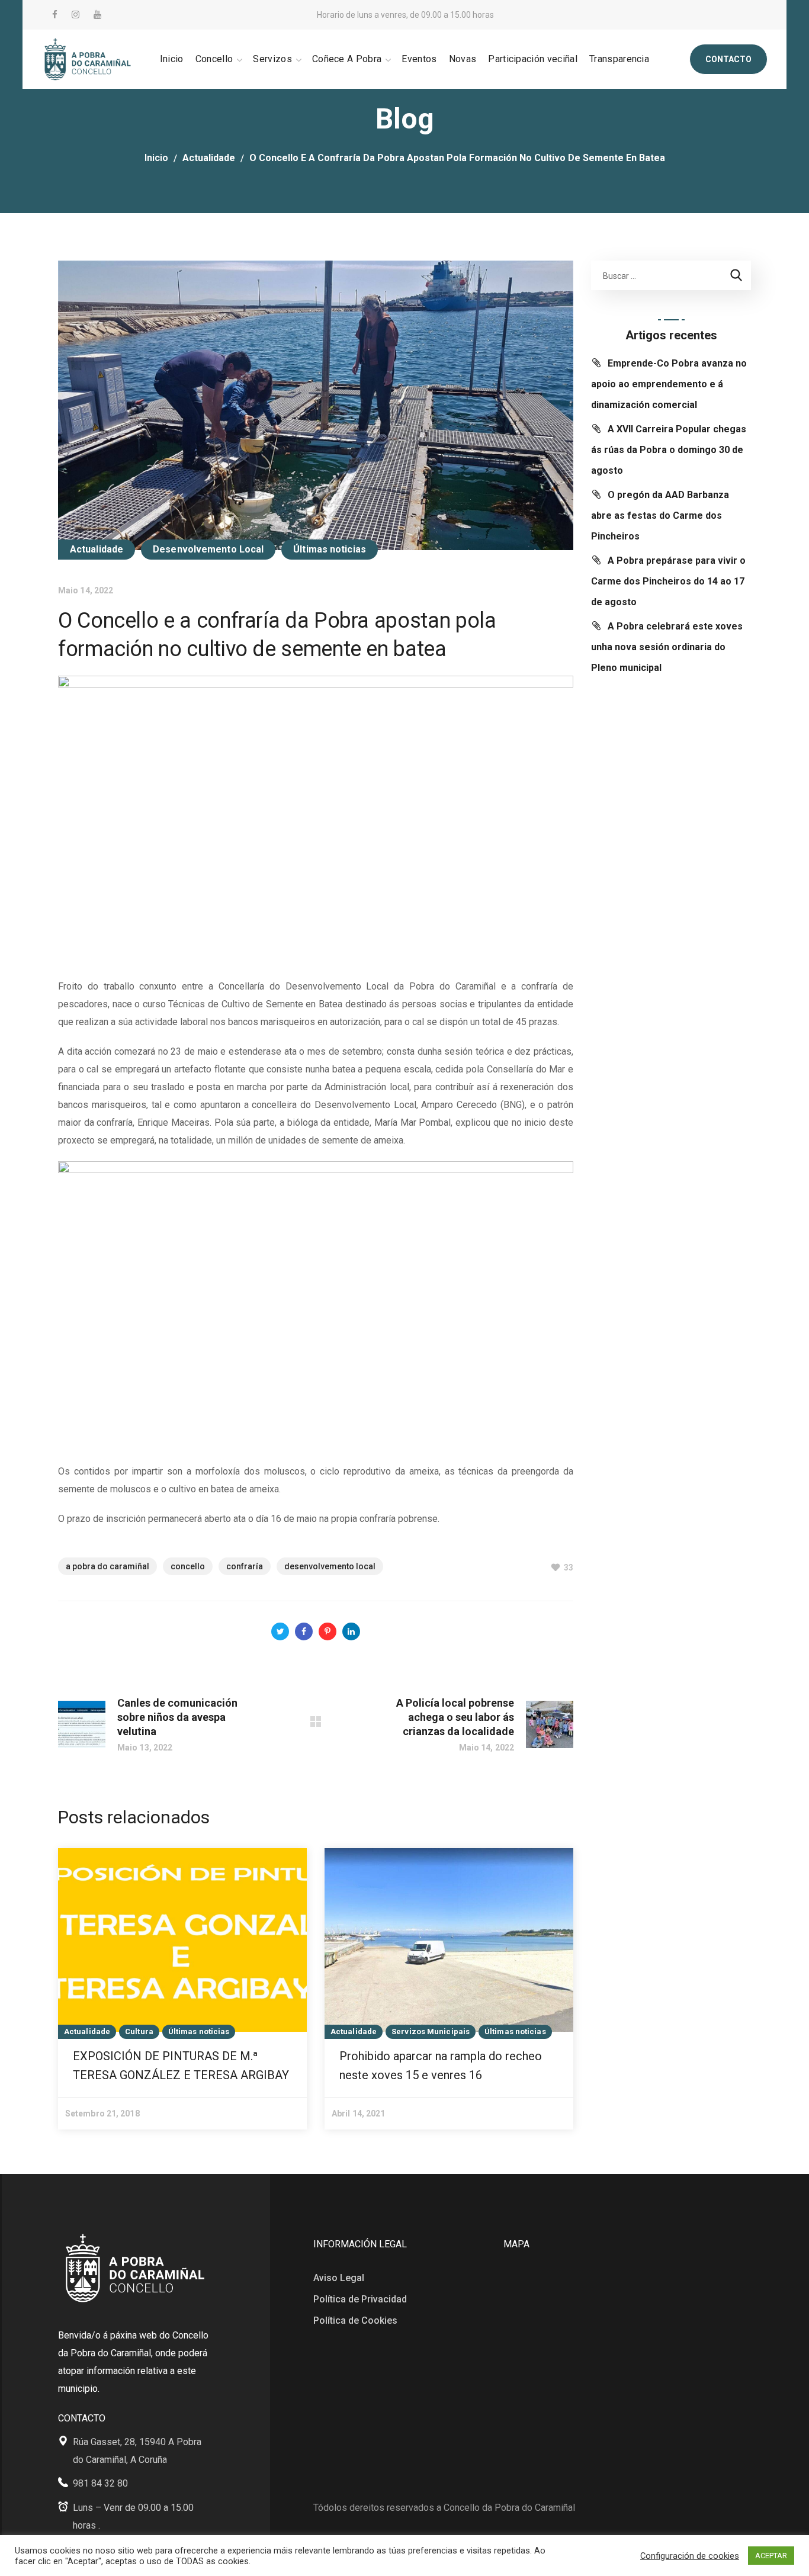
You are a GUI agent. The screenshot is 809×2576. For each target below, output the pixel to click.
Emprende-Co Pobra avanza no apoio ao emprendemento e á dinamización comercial (669, 384)
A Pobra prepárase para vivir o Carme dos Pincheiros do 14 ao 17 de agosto (668, 581)
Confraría (245, 1566)
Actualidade (209, 158)
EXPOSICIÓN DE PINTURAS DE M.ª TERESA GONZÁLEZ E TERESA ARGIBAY (181, 2066)
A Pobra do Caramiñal (107, 1566)
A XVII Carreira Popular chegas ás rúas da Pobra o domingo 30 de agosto (669, 450)
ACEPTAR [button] (771, 2556)
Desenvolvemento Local (208, 549)
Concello (188, 1566)
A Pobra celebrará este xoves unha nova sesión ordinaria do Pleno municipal (667, 647)
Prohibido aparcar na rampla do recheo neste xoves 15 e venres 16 (441, 2066)
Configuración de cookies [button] (690, 2556)
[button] (728, 59)
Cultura (139, 2031)
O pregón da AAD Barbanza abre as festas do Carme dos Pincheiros (660, 515)
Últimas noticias (330, 549)
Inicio (156, 158)
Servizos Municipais (431, 2031)
